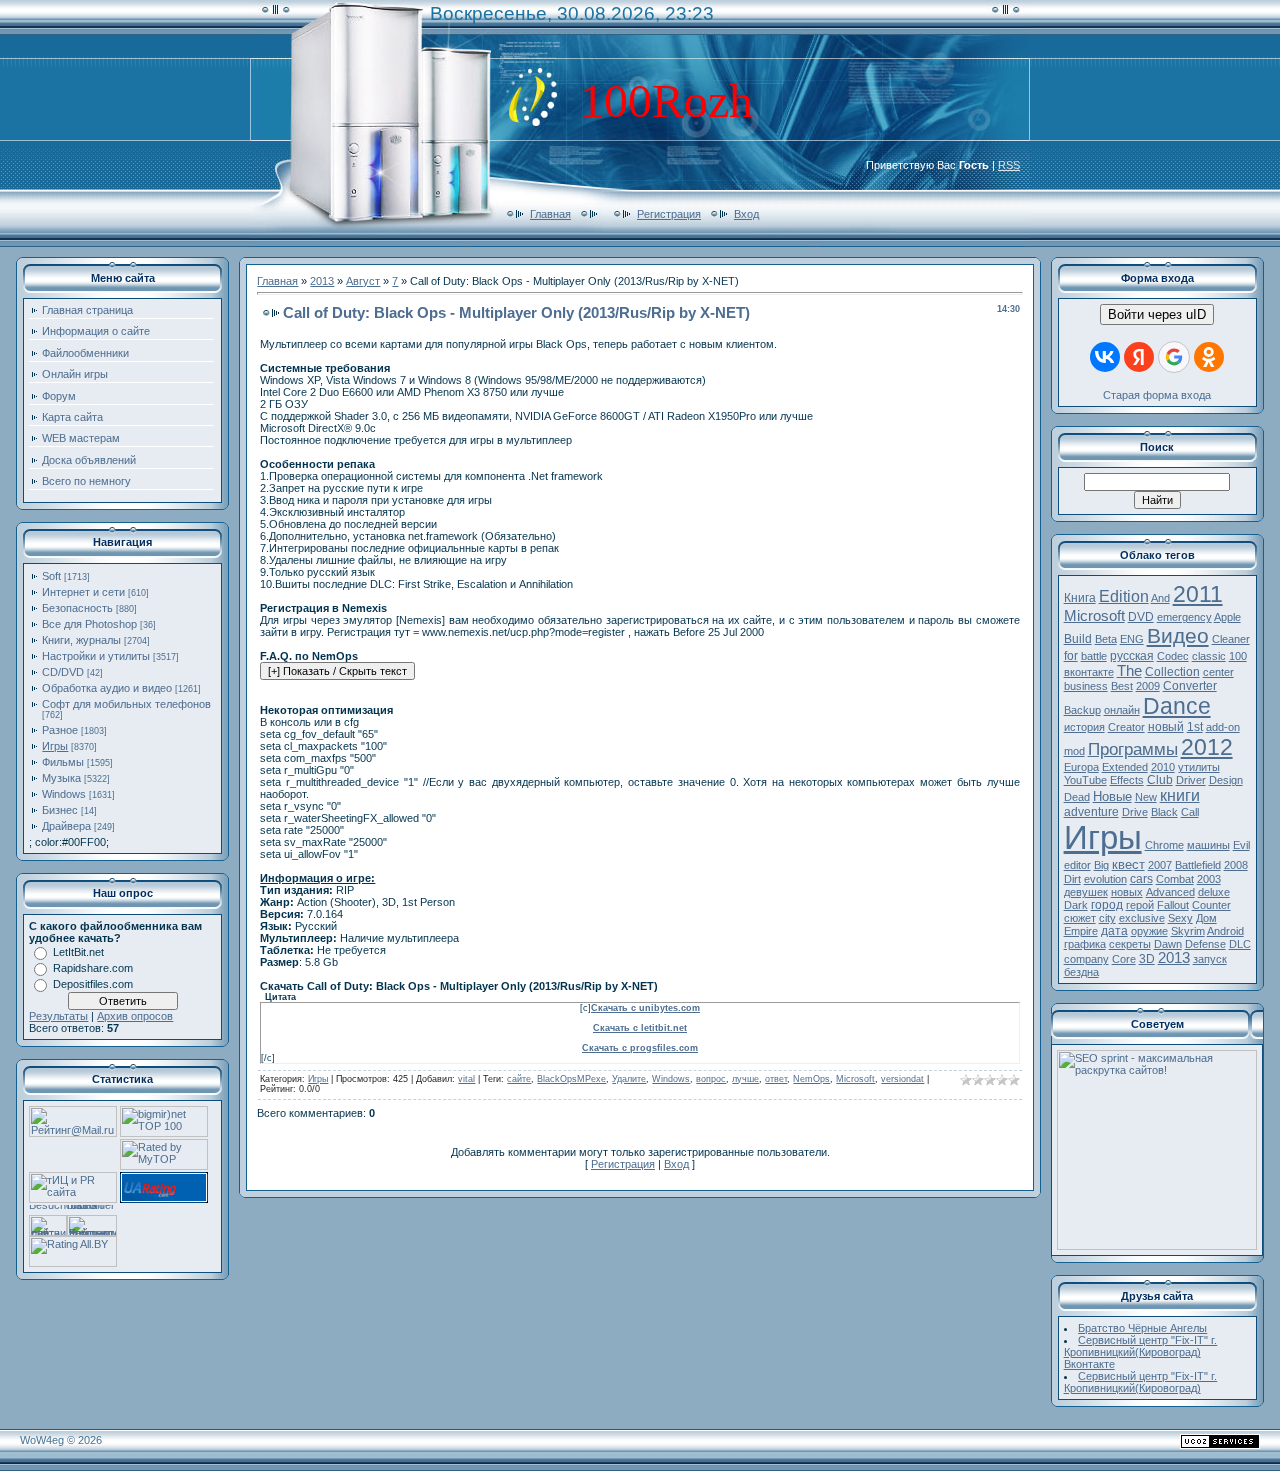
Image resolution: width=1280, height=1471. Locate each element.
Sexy (1180, 918)
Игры (55, 746)
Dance (1177, 706)
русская (1132, 656)
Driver (1191, 780)
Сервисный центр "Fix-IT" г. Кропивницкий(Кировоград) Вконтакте (1141, 1352)
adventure (1091, 812)
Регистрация (669, 214)
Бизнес (60, 810)
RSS (1009, 165)
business (1086, 686)
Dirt (1072, 879)
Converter (1190, 686)
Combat (1175, 879)
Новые (1112, 796)
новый (1166, 727)
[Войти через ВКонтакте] (1105, 357)
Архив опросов (135, 1016)
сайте (519, 1079)
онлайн (1122, 710)
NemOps (811, 1079)
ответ (776, 1079)
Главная (550, 214)
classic (1209, 656)
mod (1074, 751)
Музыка (61, 778)
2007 (1160, 865)
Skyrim (1188, 931)
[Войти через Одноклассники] (1209, 357)
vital (466, 1079)
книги (1180, 795)
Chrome (1164, 845)
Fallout (1173, 905)
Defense (1205, 944)
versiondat (902, 1079)
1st (1195, 727)
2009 (1148, 686)
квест (1128, 864)
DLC (1240, 944)
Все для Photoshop (89, 624)
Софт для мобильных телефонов (126, 704)
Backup (1082, 710)
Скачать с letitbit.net (640, 1028)
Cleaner (1231, 639)
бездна (1081, 972)
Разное (60, 730)
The (1129, 671)
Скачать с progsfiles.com (640, 1048)
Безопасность (77, 608)
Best (1122, 686)
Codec (1173, 656)
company (1086, 959)
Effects (1127, 780)
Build (1078, 639)
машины (1208, 845)
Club (1160, 780)
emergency (1184, 617)
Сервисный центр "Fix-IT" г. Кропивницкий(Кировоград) (1141, 1382)
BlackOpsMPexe (571, 1079)
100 (1238, 656)
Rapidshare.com (93, 968)
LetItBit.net (78, 952)
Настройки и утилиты (96, 656)
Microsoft (855, 1079)
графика (1085, 944)
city (1107, 918)
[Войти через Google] (1174, 357)
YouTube (1085, 780)
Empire (1081, 931)
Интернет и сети (83, 592)
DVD (1141, 617)
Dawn (1168, 944)
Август (363, 281)
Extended (1125, 767)
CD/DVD (63, 672)
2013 (322, 281)
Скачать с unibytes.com (645, 1008)
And (1160, 598)
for (1071, 656)
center (1218, 672)
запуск (1210, 959)
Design (1226, 780)
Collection (1172, 672)
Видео (1178, 636)
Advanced (1170, 892)
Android (1225, 931)
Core (1124, 959)
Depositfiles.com (93, 984)
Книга (1080, 598)
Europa (1081, 767)
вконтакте (1089, 672)
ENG (1132, 639)
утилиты (1199, 767)
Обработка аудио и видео (107, 688)
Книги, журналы (81, 640)
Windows (64, 794)
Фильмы (63, 762)
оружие (1149, 931)
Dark (1076, 905)
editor (1077, 865)
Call (1190, 812)
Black (1164, 812)
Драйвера (66, 826)
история (1084, 727)
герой (1140, 905)
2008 (1236, 865)
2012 (1207, 747)
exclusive (1142, 918)
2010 (1163, 767)
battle (1094, 656)
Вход (746, 214)
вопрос (711, 1079)
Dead (1077, 797)
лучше (745, 1079)
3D (1147, 959)
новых (1127, 892)
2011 (1198, 594)
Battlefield (1198, 865)
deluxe (1214, 892)
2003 (1209, 879)
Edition (1124, 596)
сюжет (1080, 918)
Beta (1106, 639)
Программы (1133, 749)
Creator (1126, 727)
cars (1141, 879)
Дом (1206, 918)
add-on (1223, 727)
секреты (1130, 944)
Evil (1241, 845)
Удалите (629, 1079)
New (1146, 797)
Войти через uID (1157, 314)
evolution (1105, 879)
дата (1114, 931)
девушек (1086, 892)
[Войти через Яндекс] (1139, 357)
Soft (51, 576)
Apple (1227, 617)
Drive (1135, 812)
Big (1101, 865)
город (1107, 905)
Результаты (58, 1016)
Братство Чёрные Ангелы (1142, 1328)
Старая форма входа (1157, 395)
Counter (1211, 905)
